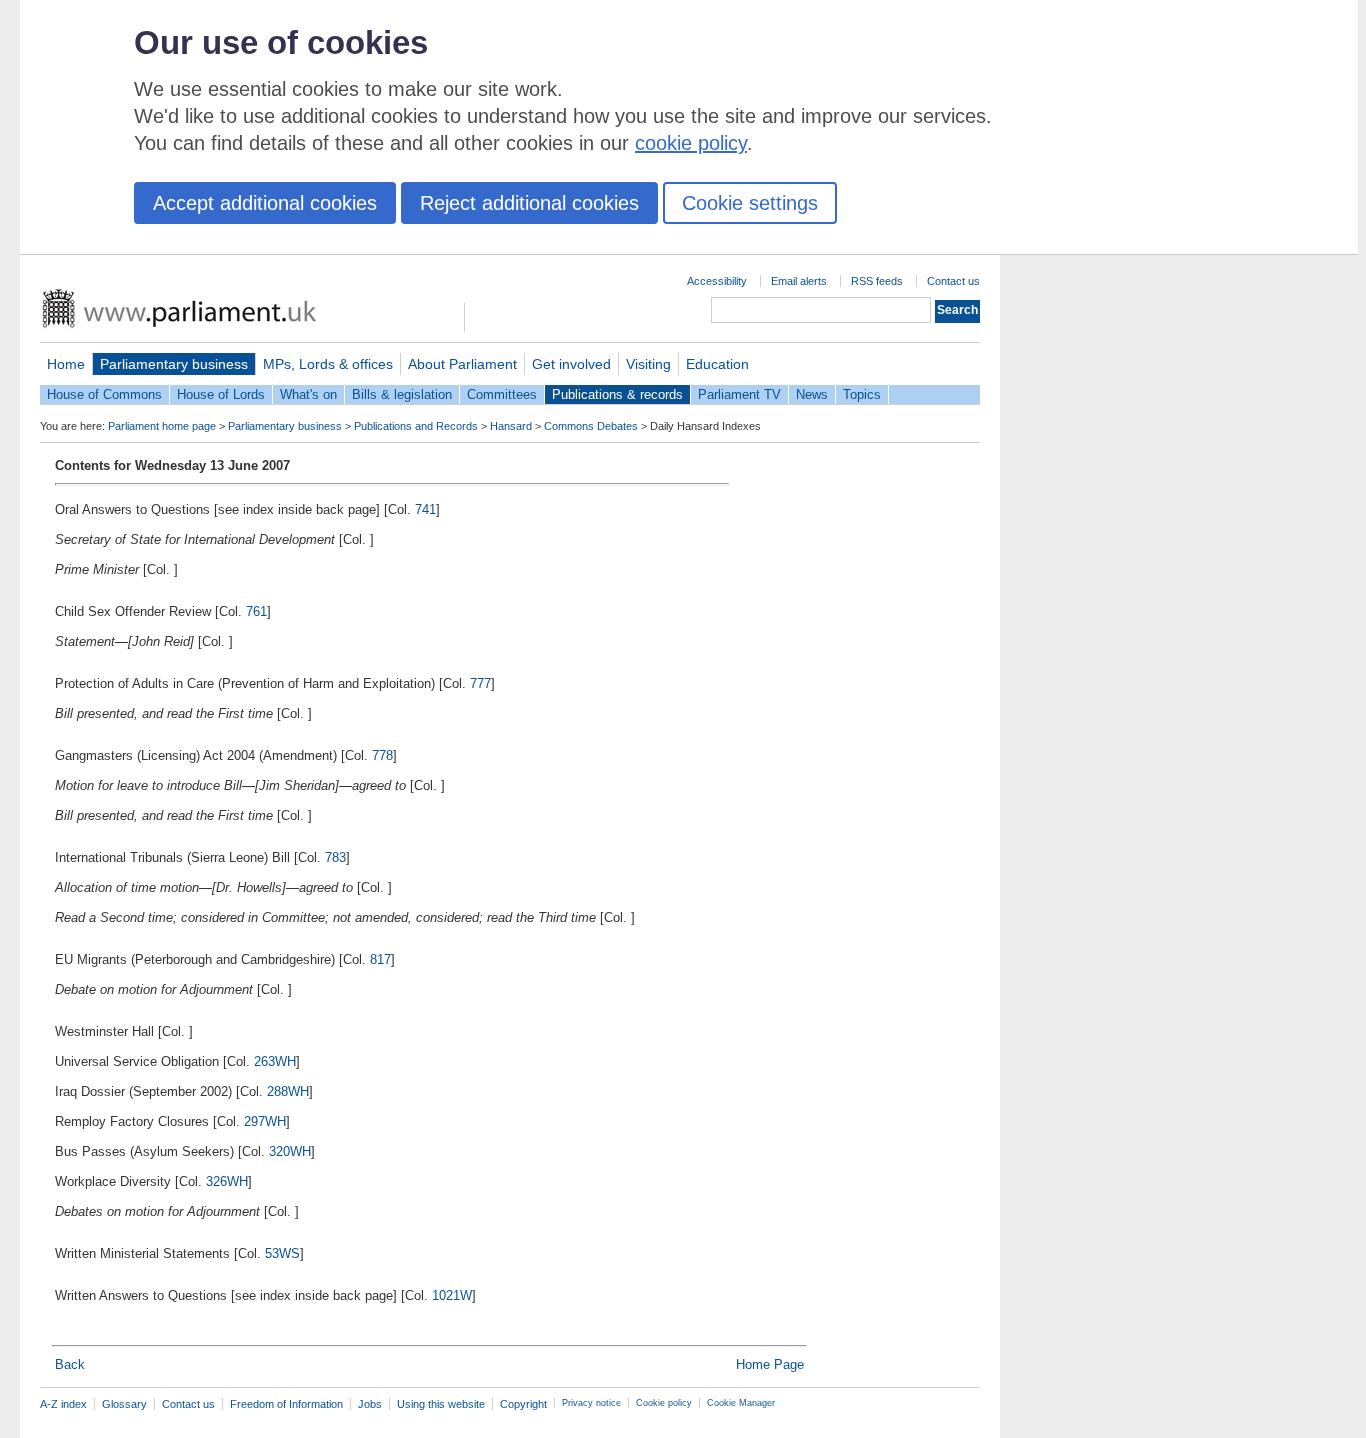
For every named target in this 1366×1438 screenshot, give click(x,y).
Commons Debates (591, 426)
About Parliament (462, 364)
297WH (265, 1121)
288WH (288, 1091)
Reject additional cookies (529, 203)
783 (335, 857)
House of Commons (104, 394)
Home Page (770, 1364)
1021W (452, 1295)
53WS (282, 1253)
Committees (502, 394)
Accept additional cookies (265, 203)
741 (425, 509)
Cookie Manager (741, 1403)
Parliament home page (162, 426)
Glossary (124, 1404)
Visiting (648, 364)
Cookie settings (750, 203)
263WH (275, 1061)
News (812, 394)
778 (382, 755)
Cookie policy (664, 1403)
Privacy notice (591, 1403)
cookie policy (691, 143)
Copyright (523, 1404)
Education (717, 364)
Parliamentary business (174, 364)
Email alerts (799, 281)
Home (66, 364)
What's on (308, 394)
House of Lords (221, 394)
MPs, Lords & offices (328, 364)
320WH (290, 1151)
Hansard (511, 426)
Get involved (571, 364)
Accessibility (717, 281)
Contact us (953, 281)
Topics (862, 394)
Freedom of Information (286, 1404)
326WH (227, 1181)
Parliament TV (739, 394)
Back (70, 1364)
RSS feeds (877, 281)
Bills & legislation (402, 394)
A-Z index (63, 1404)
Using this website (441, 1404)
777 (480, 683)
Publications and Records (416, 426)
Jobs (370, 1404)
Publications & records (617, 394)
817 (380, 959)
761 (256, 611)
